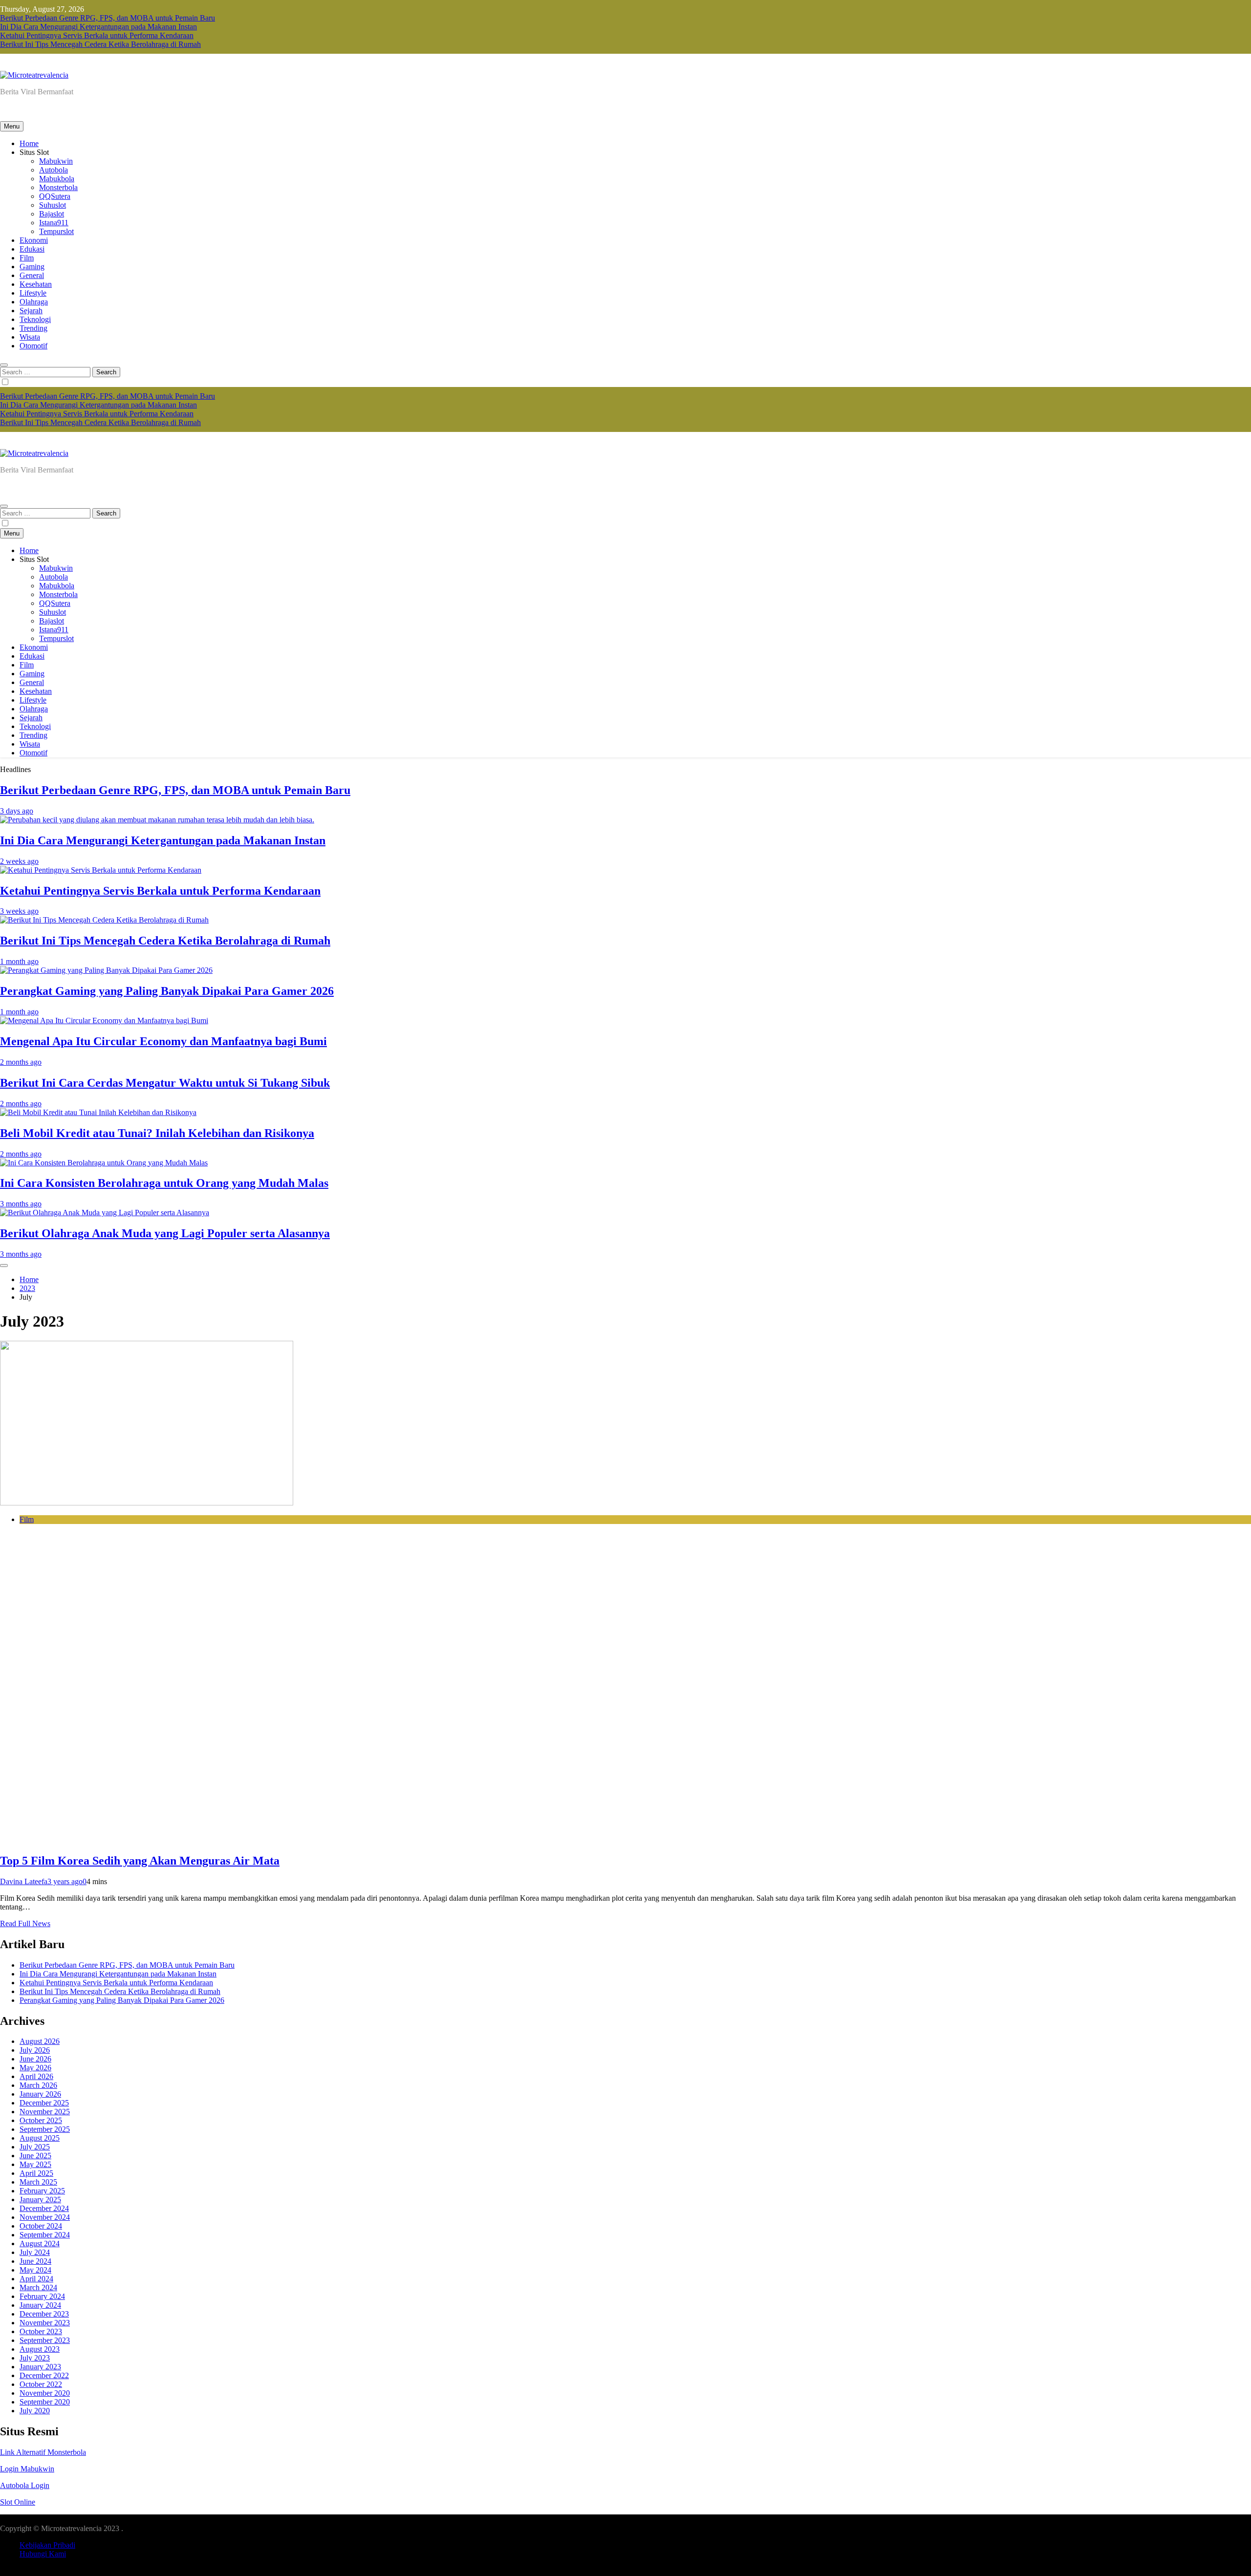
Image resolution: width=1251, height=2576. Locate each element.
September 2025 (45, 2129)
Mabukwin (56, 161)
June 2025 (35, 2156)
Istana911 (54, 223)
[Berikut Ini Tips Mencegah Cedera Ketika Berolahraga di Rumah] (104, 920)
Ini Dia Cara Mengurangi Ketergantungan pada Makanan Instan (98, 27)
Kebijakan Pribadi (47, 2545)
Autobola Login (25, 2485)
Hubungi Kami (43, 2554)
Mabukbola (57, 179)
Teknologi (35, 319)
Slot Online (18, 2502)
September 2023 (45, 2340)
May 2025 (35, 2164)
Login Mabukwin (27, 2469)
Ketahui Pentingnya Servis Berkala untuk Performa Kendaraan (97, 35)
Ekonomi (34, 240)
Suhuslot (53, 205)
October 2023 (41, 2331)
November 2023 (45, 2323)
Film (27, 258)
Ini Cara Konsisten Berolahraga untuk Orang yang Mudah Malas (164, 1183)
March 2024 (38, 2287)
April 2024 (36, 2279)
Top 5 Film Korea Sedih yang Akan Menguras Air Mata (140, 1861)
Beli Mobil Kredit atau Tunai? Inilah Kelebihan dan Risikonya (157, 1133)
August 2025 (40, 2138)
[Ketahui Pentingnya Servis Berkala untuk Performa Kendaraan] (101, 870)
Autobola (54, 170)
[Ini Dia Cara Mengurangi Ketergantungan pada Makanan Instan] (157, 820)
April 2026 (36, 2076)
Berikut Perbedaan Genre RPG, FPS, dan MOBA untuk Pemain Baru (108, 18)
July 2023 (35, 2358)
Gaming (32, 267)
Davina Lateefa (24, 1881)
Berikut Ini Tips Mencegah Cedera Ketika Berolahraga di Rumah (100, 44)
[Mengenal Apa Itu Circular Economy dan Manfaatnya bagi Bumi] (104, 1020)
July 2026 (35, 2050)
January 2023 (40, 2367)
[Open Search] (4, 365)
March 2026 (38, 2085)
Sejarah (31, 311)
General (32, 275)
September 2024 (45, 2235)
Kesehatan (36, 284)
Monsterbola (58, 187)
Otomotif (33, 346)
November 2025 (45, 2112)
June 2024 (35, 2261)
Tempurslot (56, 231)
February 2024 (42, 2296)
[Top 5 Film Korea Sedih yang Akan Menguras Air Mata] (147, 1503)
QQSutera (55, 196)
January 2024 (40, 2305)
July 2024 (35, 2252)
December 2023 (44, 2314)
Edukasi (32, 249)
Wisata (30, 337)
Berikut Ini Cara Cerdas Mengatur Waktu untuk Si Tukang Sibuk (165, 1083)
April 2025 (36, 2173)
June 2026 (35, 2059)
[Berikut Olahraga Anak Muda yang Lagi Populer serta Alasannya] (105, 1213)
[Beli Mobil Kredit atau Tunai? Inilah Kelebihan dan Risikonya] (98, 1112)
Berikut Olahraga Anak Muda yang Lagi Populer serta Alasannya (165, 1233)
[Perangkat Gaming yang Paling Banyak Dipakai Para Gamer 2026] (106, 970)
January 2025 (40, 2200)
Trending (33, 328)
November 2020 (45, 2393)
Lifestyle (33, 293)
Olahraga (34, 302)
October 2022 (41, 2384)
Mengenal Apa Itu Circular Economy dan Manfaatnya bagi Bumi (163, 1041)
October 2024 (41, 2226)
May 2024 (35, 2270)
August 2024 (40, 2243)
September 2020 (45, 2402)
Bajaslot (52, 214)
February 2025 (42, 2191)
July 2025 (35, 2147)
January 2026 (40, 2094)
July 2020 (35, 2411)
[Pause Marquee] (4, 1266)
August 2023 (40, 2349)
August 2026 (40, 2041)
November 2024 (45, 2217)
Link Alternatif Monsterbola (43, 2452)
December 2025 (44, 2103)
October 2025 (41, 2120)
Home (29, 143)
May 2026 (35, 2068)
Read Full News (25, 1923)
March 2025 (38, 2182)
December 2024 (44, 2208)
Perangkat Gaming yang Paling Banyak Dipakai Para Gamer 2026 (167, 991)
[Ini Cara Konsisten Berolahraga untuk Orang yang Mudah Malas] (104, 1163)
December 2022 (44, 2375)
